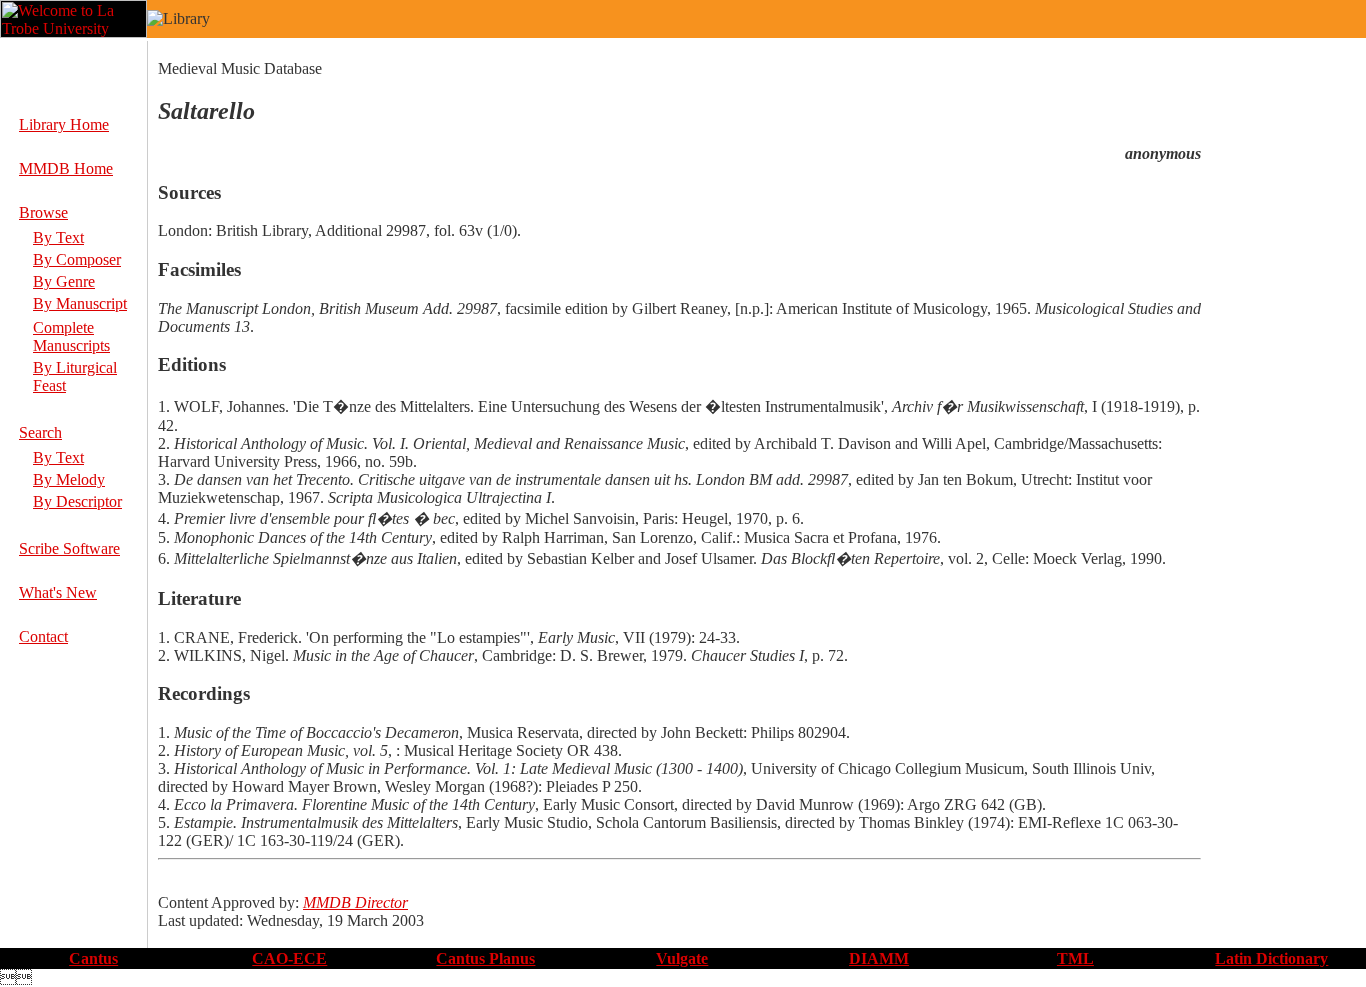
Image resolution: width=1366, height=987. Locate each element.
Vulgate (682, 958)
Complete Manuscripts (71, 336)
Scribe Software (69, 548)
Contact (43, 636)
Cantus (93, 958)
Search (40, 432)
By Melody (69, 479)
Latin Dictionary (1271, 958)
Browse (43, 212)
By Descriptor (77, 501)
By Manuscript (80, 303)
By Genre (64, 281)
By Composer (77, 259)
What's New (58, 592)
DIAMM (879, 958)
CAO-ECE (289, 958)
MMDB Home (66, 168)
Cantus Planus (485, 958)
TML (1075, 958)
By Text (58, 237)
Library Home (64, 124)
